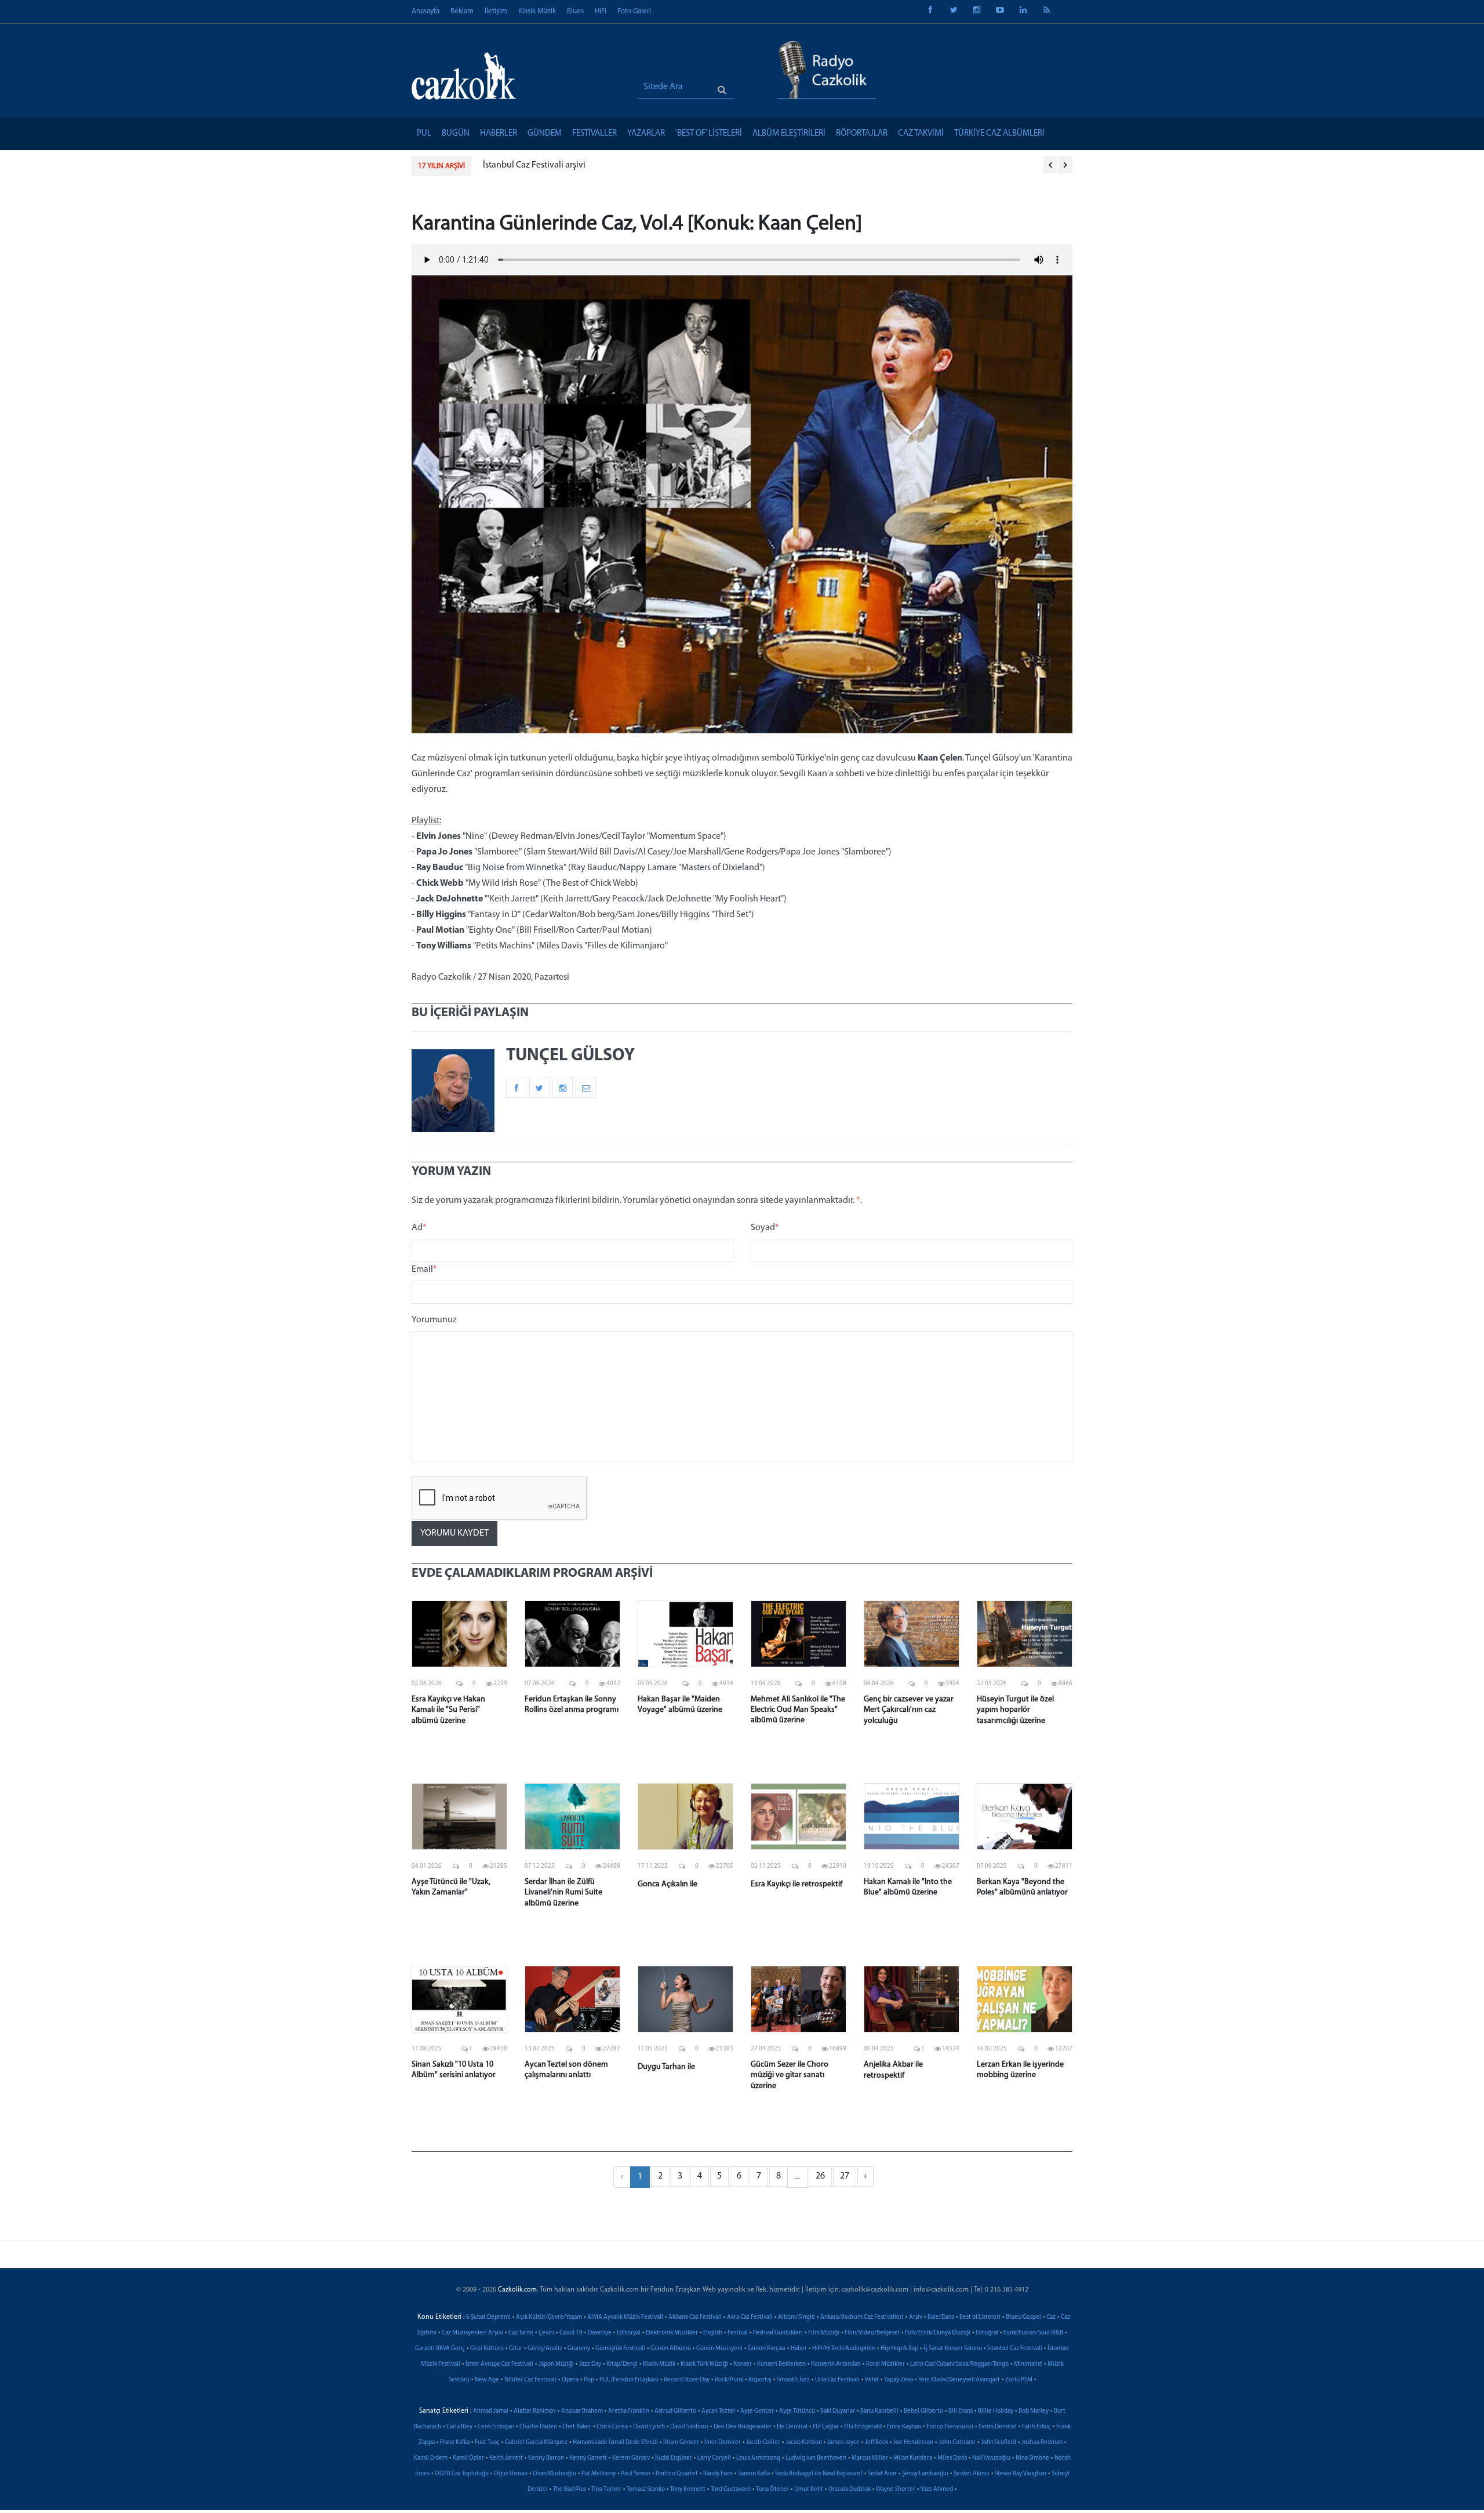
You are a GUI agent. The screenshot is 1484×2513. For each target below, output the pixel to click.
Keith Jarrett (506, 2458)
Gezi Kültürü (487, 2349)
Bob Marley (1034, 2411)
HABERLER (499, 134)
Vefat (872, 2380)
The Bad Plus (570, 2490)
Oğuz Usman (511, 2474)
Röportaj (760, 2380)
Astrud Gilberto (675, 2411)
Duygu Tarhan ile (666, 2067)
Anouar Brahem (582, 2411)
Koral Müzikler (885, 2364)
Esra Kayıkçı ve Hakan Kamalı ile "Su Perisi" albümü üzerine (448, 1710)
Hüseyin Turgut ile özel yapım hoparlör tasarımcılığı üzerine (1015, 1710)
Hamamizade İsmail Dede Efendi (615, 2443)
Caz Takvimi (921, 134)
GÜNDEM (545, 134)
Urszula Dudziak (850, 2490)
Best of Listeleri (980, 2317)
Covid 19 (571, 2333)
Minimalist (1028, 2364)
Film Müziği (824, 2333)
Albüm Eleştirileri (789, 134)
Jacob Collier (763, 2443)
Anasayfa (425, 11)
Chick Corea (612, 2427)
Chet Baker (577, 2427)
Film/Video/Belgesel (872, 2333)
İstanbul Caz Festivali (1015, 2349)
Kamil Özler (468, 2458)
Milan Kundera (913, 2458)
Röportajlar (862, 134)
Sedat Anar (882, 2474)
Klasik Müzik (537, 11)
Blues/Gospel (1023, 2317)
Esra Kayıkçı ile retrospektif (796, 1884)
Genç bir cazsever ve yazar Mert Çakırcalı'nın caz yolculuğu (909, 1710)
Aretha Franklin (629, 2411)
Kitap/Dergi (622, 2364)
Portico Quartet (677, 2474)
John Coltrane (957, 2443)
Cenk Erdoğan (496, 2427)
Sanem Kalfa (754, 2474)
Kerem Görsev (631, 2458)
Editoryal (629, 2333)
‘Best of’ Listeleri (709, 134)
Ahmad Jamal (491, 2411)
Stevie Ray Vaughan (1021, 2474)
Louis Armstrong (758, 2458)
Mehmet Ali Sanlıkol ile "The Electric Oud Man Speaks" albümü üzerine (798, 1710)
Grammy (579, 2349)
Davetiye (600, 2333)
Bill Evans (961, 2411)
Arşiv (916, 2317)
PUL (424, 134)
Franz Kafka (455, 2443)
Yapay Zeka (899, 2380)
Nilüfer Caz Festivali (530, 2380)
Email (424, 1270)
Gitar (516, 2349)
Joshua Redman (1042, 2443)
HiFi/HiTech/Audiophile (844, 2349)
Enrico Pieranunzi (950, 2427)
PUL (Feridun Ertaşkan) (629, 2380)
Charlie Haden (538, 2427)
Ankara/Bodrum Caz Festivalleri (862, 2317)
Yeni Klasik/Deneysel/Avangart (959, 2380)
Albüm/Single (796, 2317)
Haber (799, 2349)
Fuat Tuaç (487, 2443)
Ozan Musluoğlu (554, 2474)
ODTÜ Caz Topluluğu (462, 2474)
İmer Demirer (723, 2443)
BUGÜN (456, 134)
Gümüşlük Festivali (620, 2349)
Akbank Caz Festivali (695, 2317)
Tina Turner (606, 2490)
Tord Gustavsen (731, 2490)
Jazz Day (590, 2364)
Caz (1051, 2317)
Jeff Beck (876, 2443)
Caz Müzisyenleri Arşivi (472, 2333)
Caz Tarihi (521, 2333)
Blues (575, 11)
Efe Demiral (792, 2427)
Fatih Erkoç (1036, 2427)
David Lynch (649, 2427)
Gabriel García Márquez (536, 2443)
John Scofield (999, 2443)
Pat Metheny (599, 2474)
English (713, 2333)
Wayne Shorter (896, 2490)
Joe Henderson (913, 2443)
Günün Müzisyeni (719, 2349)
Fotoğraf (987, 2333)
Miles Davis (952, 2458)
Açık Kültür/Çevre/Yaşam (549, 2317)
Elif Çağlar (826, 2427)
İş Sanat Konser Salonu (953, 2349)
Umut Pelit (809, 2490)
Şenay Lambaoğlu (925, 2474)
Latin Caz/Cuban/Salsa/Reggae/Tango (959, 2364)
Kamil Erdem (431, 2458)
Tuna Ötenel (772, 2490)
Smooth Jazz (793, 2380)
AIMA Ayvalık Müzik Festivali (625, 2317)
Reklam (462, 11)
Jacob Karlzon (804, 2443)
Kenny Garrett (588, 2458)
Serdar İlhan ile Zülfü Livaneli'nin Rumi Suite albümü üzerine (563, 1892)
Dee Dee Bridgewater (743, 2427)
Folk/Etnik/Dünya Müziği (938, 2333)
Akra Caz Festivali (750, 2317)
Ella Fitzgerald (863, 2427)
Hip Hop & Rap (899, 2349)
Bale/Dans (941, 2317)
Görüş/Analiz (545, 2349)
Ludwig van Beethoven (816, 2458)
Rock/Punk (729, 2380)
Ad (419, 1228)
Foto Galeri (634, 11)
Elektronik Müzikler (672, 2333)
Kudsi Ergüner (674, 2458)
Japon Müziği (556, 2364)
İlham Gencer (681, 2443)
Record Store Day (687, 2380)
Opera (570, 2380)
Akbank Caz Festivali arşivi (534, 165)
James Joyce (843, 2443)
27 (845, 2176)
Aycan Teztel (718, 2411)
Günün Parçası (767, 2349)
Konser (743, 2364)
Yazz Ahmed (937, 2490)
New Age (487, 2380)
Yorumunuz (434, 1320)
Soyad (765, 1228)
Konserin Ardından (836, 2364)
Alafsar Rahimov (535, 2411)
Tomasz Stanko (646, 2490)
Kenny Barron (546, 2458)
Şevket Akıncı (972, 2474)
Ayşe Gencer (757, 2411)
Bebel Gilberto (923, 2411)
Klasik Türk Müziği (704, 2364)
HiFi (601, 11)
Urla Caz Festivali (837, 2380)
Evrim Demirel (998, 2427)
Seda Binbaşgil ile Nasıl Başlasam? (819, 2474)
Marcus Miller (870, 2458)
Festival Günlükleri (778, 2333)
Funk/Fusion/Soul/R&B (1033, 2333)
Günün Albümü (671, 2349)
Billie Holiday (996, 2411)
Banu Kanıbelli (879, 2411)
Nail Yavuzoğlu (991, 2458)
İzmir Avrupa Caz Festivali (499, 2364)
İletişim (496, 11)
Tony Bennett (688, 2490)
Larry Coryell (714, 2458)
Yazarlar (646, 134)
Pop (589, 2380)
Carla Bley (459, 2427)
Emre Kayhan (904, 2427)
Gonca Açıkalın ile (668, 1884)
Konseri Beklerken (781, 2364)
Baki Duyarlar (838, 2411)
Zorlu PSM (1019, 2380)
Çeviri (546, 2333)
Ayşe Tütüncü (797, 2411)
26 (820, 2176)
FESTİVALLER (594, 134)
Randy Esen (718, 2474)
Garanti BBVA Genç (440, 2349)
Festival (738, 2333)
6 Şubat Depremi (488, 2317)
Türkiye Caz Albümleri (999, 134)
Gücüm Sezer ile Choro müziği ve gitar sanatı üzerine (790, 2075)
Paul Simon (636, 2474)
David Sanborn (689, 2427)
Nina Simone (1032, 2458)
